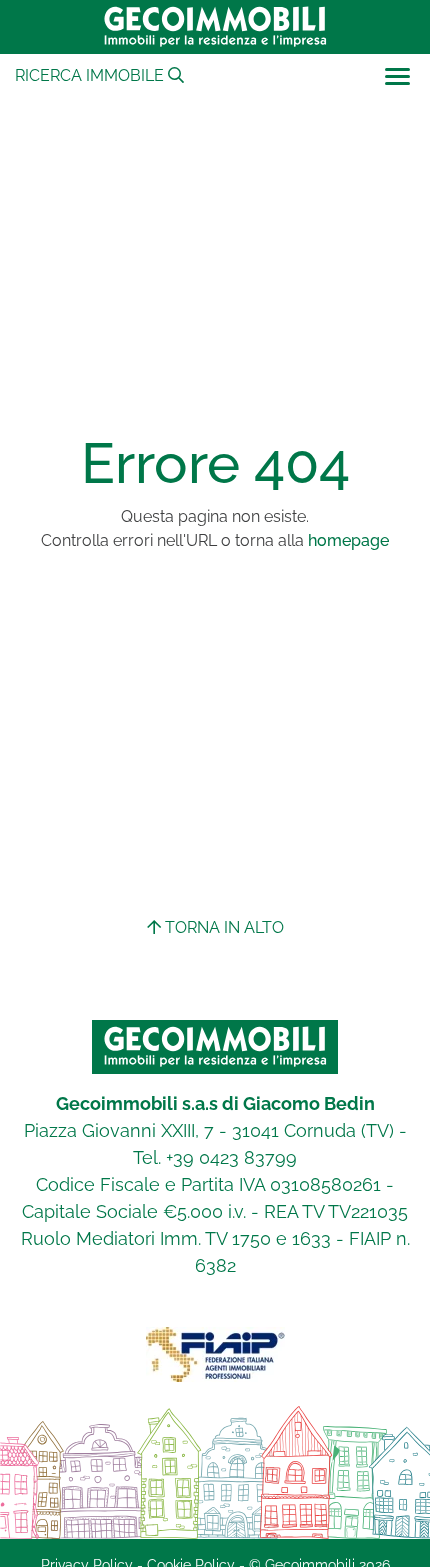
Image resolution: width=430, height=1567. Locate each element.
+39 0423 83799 (231, 1157)
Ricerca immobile (91, 75)
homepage (348, 540)
